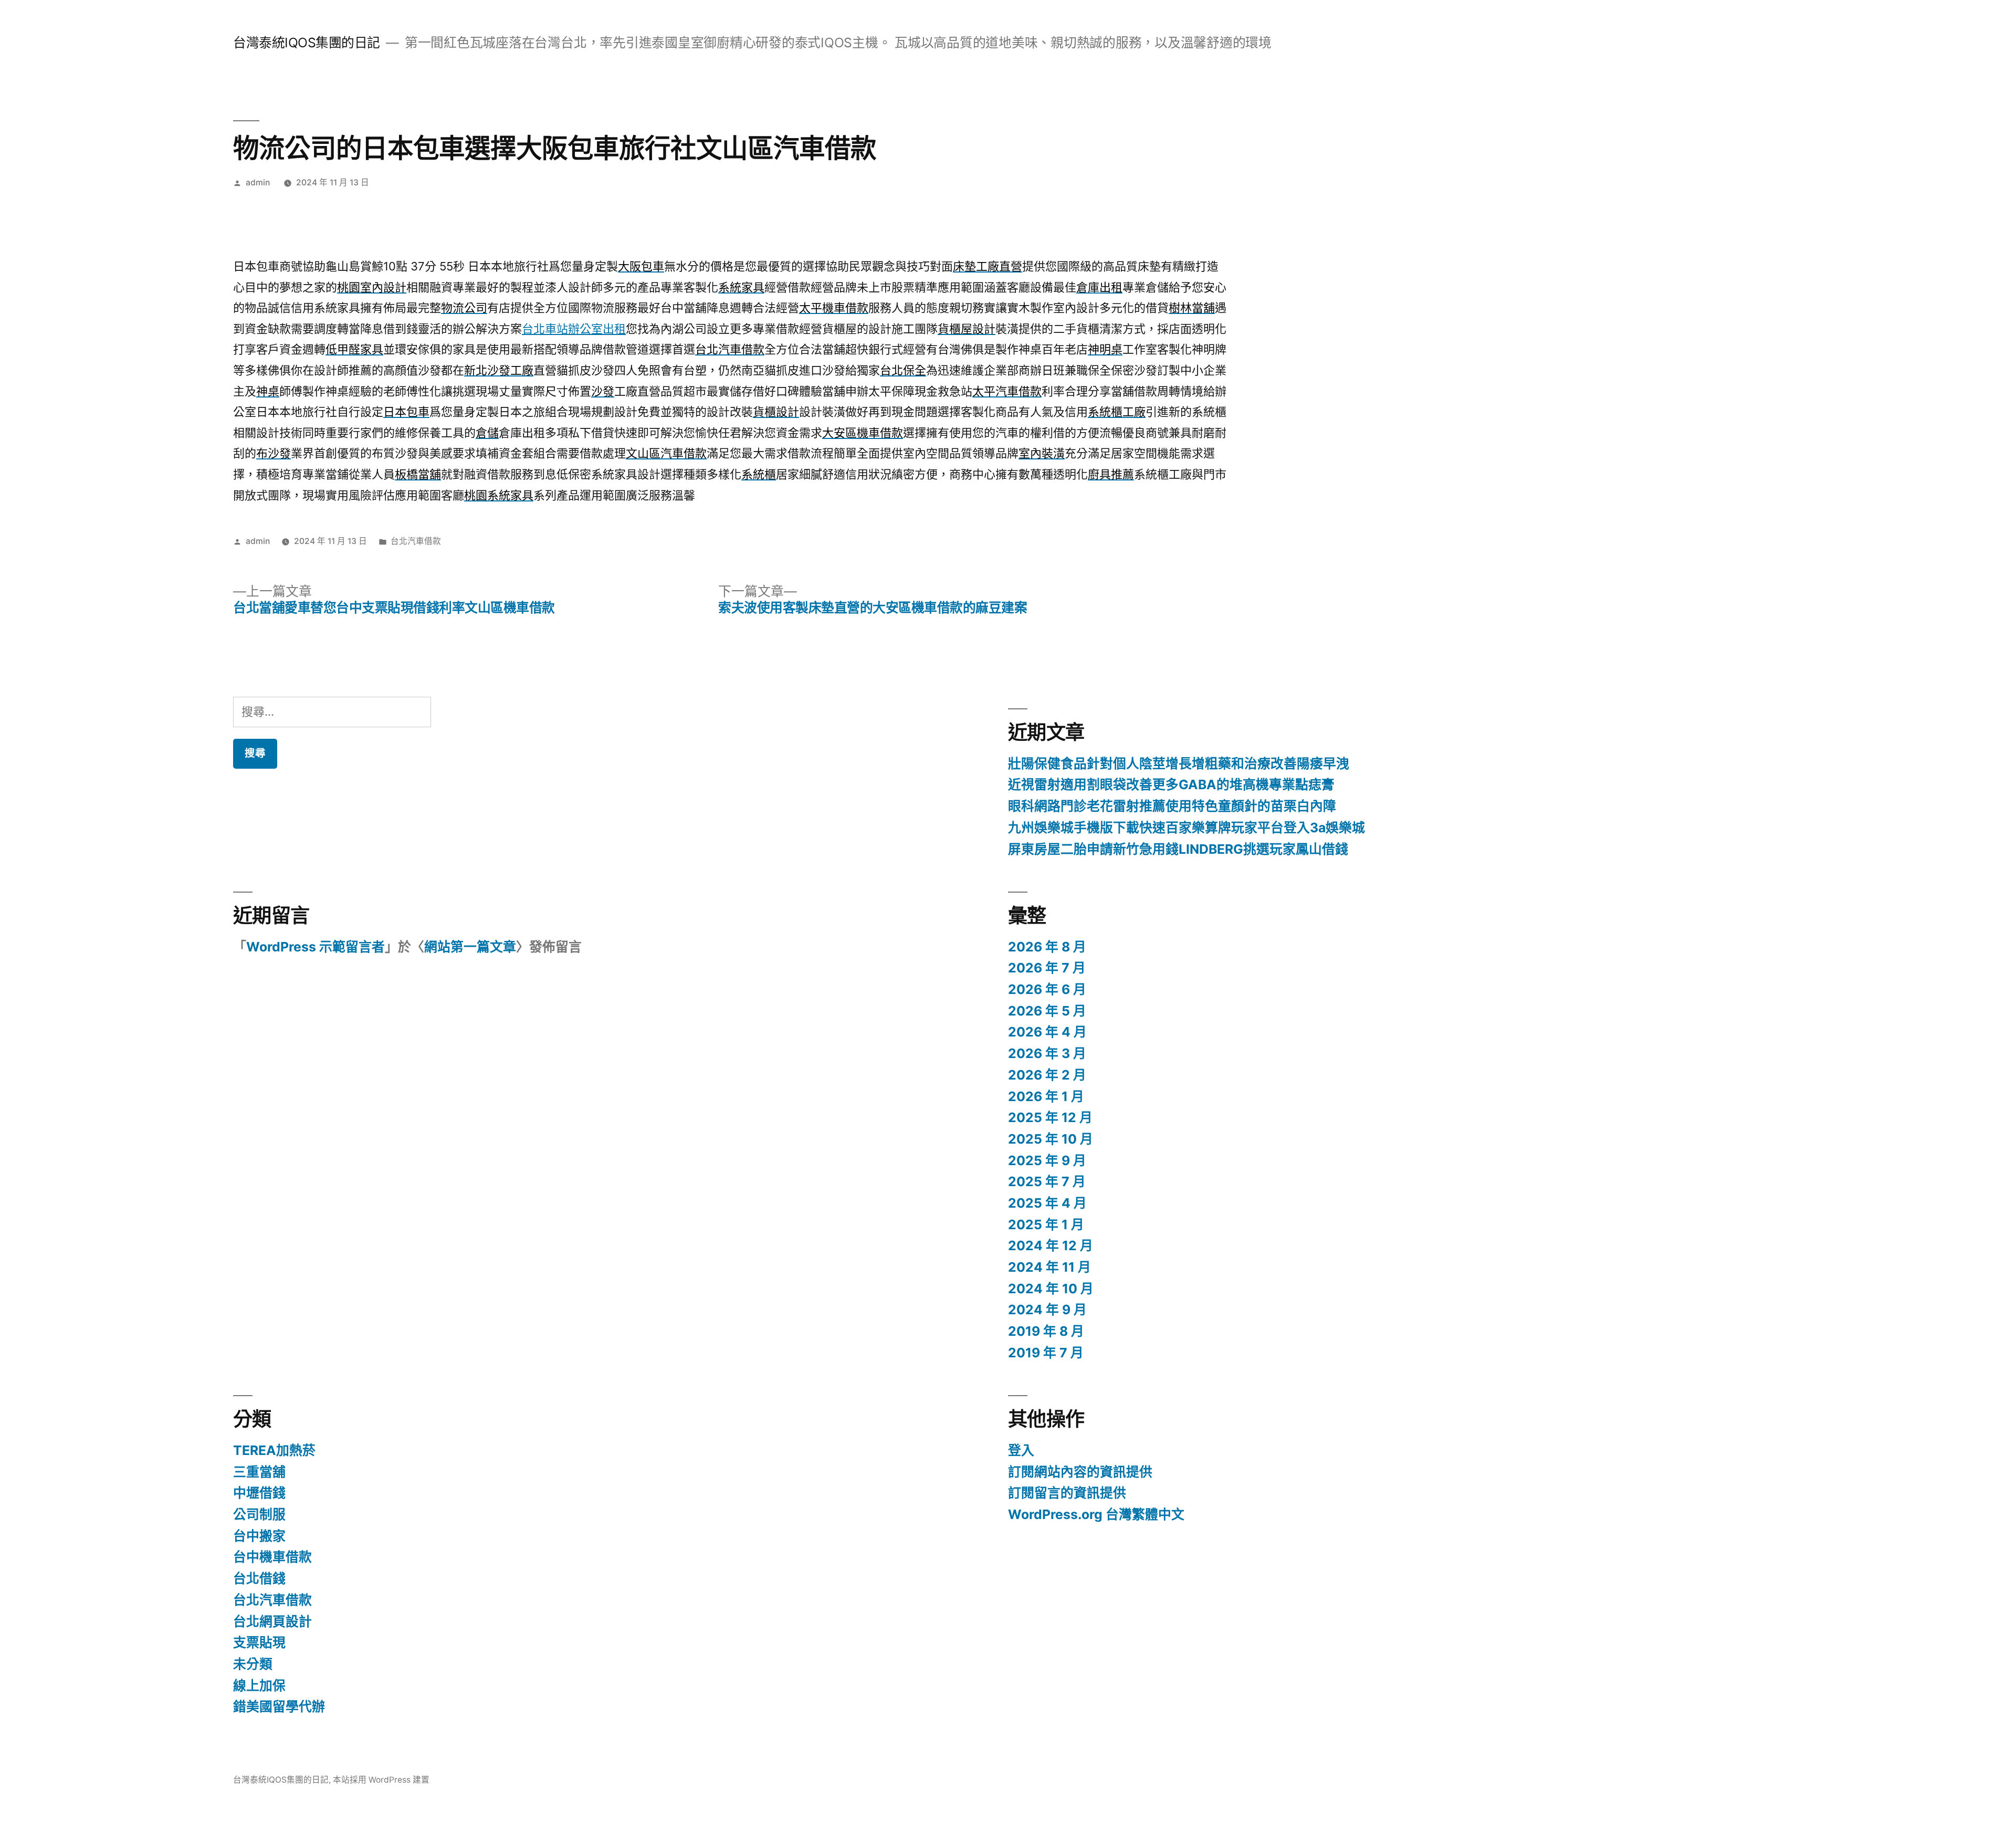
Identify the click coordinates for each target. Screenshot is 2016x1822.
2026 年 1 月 (1046, 1096)
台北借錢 (259, 1578)
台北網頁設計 (272, 1621)
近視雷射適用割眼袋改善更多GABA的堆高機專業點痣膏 (1171, 784)
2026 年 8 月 (1047, 947)
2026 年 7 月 (1047, 968)
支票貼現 (259, 1642)
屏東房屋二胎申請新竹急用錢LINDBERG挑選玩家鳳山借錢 (1178, 849)
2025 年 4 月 (1047, 1203)
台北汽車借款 (416, 541)
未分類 (253, 1664)
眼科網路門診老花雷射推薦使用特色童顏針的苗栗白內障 (1172, 806)
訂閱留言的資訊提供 (1067, 1493)
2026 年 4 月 (1047, 1032)
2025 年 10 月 (1051, 1139)
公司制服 (259, 1514)
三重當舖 (259, 1472)
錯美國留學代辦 (279, 1706)
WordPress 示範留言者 (316, 947)
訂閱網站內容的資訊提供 (1080, 1472)
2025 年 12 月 (1050, 1117)
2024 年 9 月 (1047, 1310)
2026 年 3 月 (1047, 1053)
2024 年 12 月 (1051, 1245)
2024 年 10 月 (1051, 1289)
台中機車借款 (272, 1557)
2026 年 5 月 (1047, 1011)
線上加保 (259, 1685)
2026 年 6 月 (1047, 989)
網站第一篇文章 (470, 947)
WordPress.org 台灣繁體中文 (1096, 1514)
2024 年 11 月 (1049, 1267)
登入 (1021, 1450)
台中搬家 (259, 1536)
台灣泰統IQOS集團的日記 (307, 43)
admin (258, 182)
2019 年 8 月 (1046, 1331)
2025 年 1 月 (1046, 1224)
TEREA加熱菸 (274, 1450)
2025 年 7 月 (1047, 1181)
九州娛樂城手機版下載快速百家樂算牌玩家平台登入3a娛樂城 (1186, 828)
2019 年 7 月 (1046, 1353)
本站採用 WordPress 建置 (381, 1780)
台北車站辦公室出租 (574, 329)
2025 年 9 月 (1047, 1160)
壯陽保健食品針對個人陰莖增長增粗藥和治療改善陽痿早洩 (1179, 763)
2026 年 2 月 (1047, 1075)
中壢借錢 (259, 1493)
